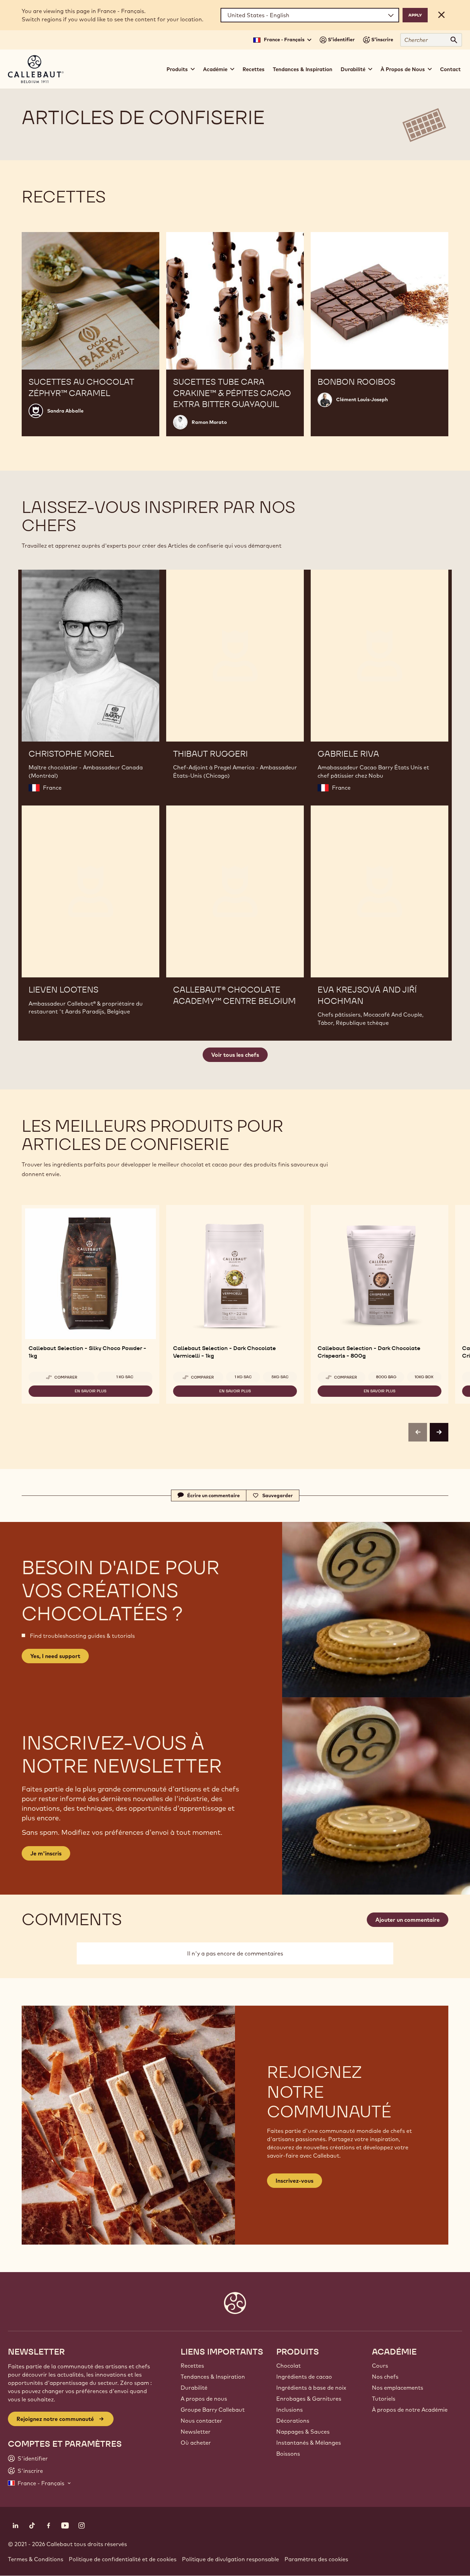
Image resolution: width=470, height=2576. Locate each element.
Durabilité (194, 2388)
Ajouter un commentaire (408, 1920)
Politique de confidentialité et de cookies (123, 2559)
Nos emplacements (398, 2388)
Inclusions (290, 2410)
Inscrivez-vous (295, 2181)
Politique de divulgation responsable (231, 2559)
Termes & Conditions (36, 2559)
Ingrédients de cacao (304, 2377)
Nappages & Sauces (303, 2432)
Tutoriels (384, 2399)
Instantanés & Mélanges (309, 2443)
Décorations (293, 2421)
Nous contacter (201, 2421)
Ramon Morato (209, 422)
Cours (380, 2366)
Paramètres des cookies (316, 2559)
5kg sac (280, 1377)
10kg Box (424, 1377)
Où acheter (196, 2443)
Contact (450, 69)
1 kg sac (125, 1377)
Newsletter (196, 2432)
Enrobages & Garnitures (309, 2399)
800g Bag (386, 1377)
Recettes (254, 69)
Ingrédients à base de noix (311, 2388)
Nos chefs (385, 2377)
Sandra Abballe (65, 411)
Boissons (288, 2454)
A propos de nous (204, 2399)
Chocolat (289, 2366)
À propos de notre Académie (410, 2410)
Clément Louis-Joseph (362, 399)
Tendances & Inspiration (303, 69)
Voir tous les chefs (235, 1055)
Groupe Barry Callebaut (213, 2410)
